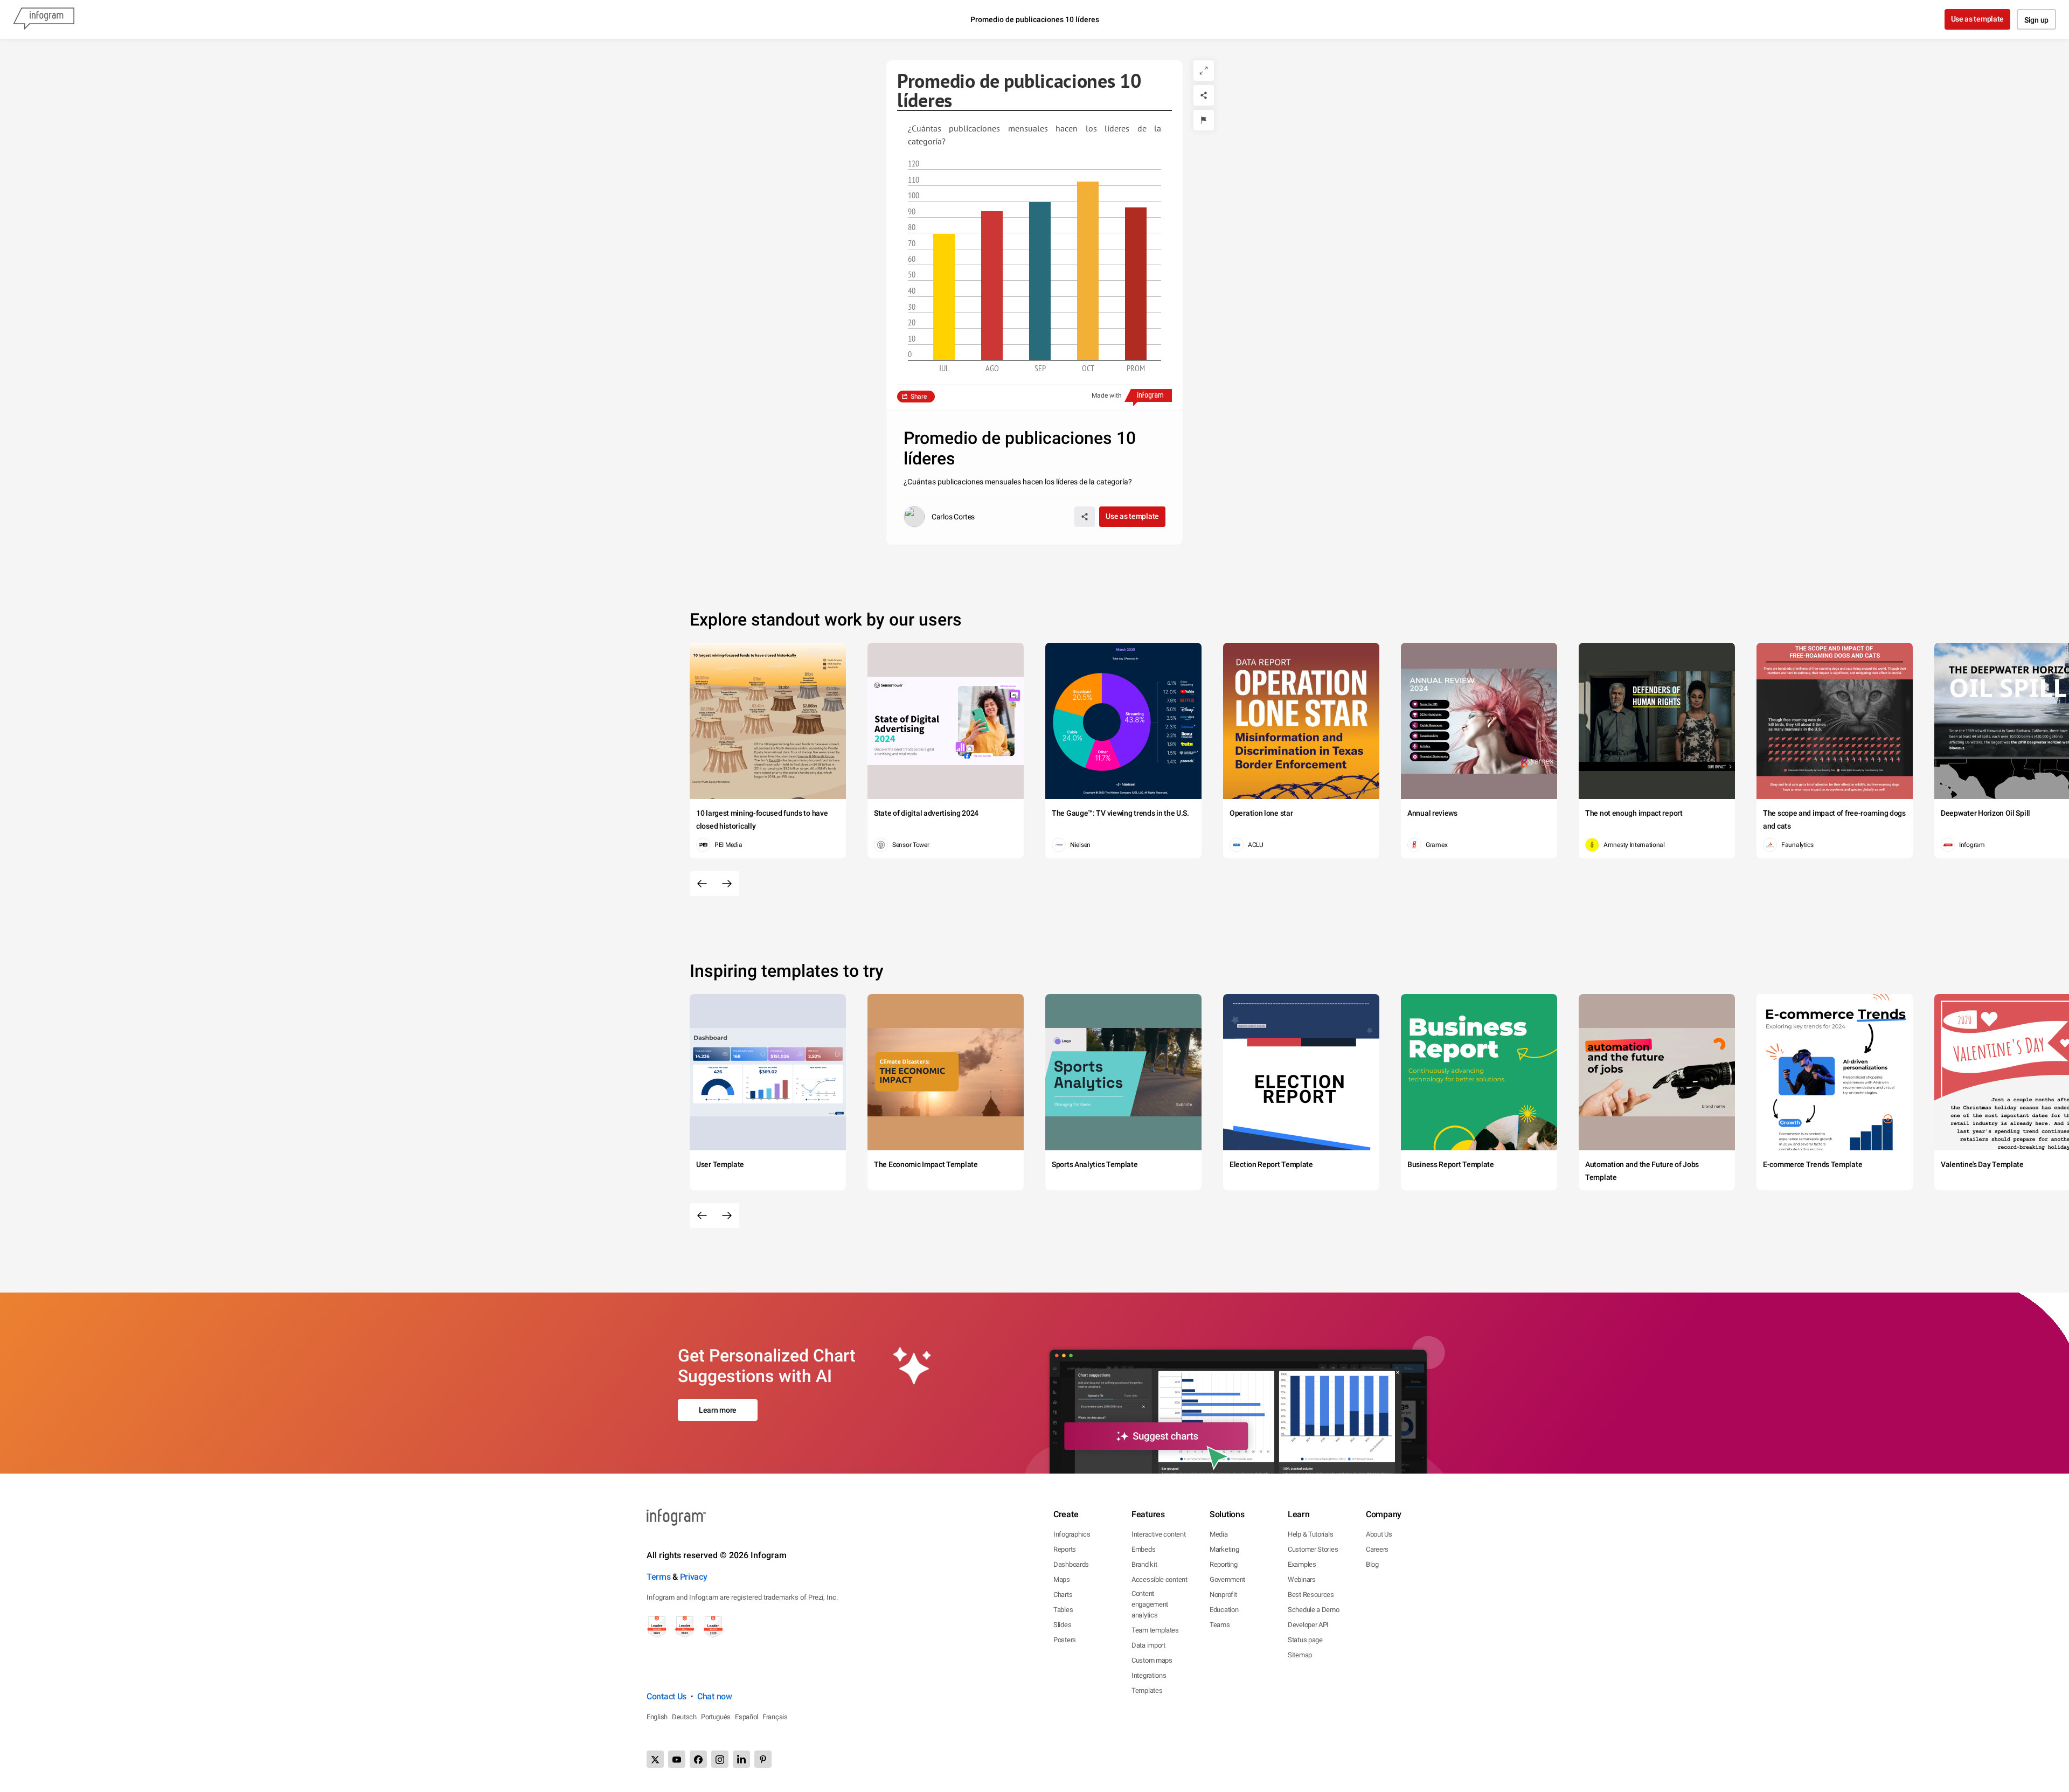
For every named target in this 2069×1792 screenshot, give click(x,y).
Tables (1063, 1610)
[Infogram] (44, 19)
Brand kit (1144, 1564)
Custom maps (1152, 1660)
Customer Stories (1313, 1549)
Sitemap (1300, 1655)
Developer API (1308, 1625)
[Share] (1204, 95)
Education (1224, 1610)
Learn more (718, 1410)
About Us (1379, 1534)
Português (716, 1717)
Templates (1147, 1690)
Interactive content (1158, 1534)
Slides (1062, 1625)
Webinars (1302, 1579)
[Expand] (1204, 71)
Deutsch (684, 1717)
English (657, 1717)
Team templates (1155, 1630)
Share (919, 397)
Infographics (1072, 1534)
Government (1227, 1579)
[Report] (1204, 120)
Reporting (1223, 1564)
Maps (1062, 1579)
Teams (1220, 1625)
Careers (1377, 1549)
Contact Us (666, 1696)
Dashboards (1071, 1564)
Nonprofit (1223, 1595)
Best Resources (1311, 1595)
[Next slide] (727, 884)
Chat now (715, 1696)
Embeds (1143, 1549)
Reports (1065, 1549)
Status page (1305, 1640)
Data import (1148, 1645)
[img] (944, 297)
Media (1219, 1534)
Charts (1063, 1595)
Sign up (2036, 20)
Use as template (1978, 19)
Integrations (1149, 1675)
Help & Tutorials (1310, 1534)
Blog (1372, 1564)
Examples (1302, 1564)
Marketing (1224, 1549)
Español (747, 1717)
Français (775, 1717)
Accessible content (1160, 1579)
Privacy (694, 1577)
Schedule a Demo (1314, 1610)
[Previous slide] (702, 884)
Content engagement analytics (1150, 1604)
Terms (659, 1577)
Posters (1065, 1640)
